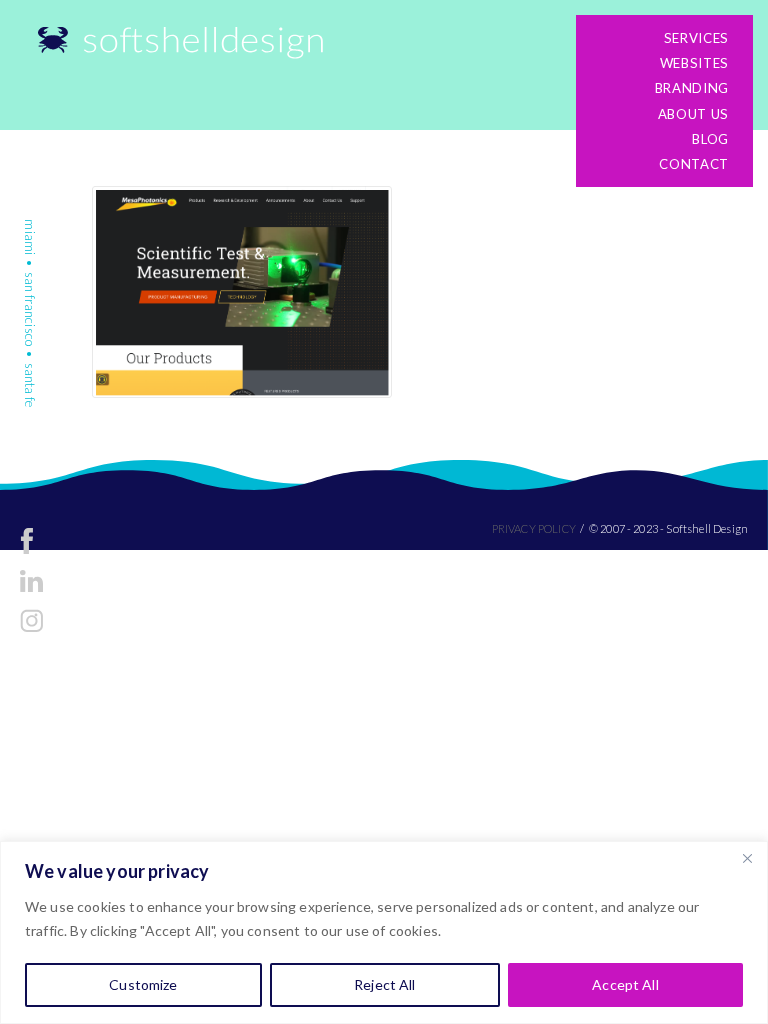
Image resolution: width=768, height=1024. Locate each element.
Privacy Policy (534, 528)
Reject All (384, 984)
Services (696, 38)
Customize (143, 984)
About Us (693, 114)
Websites (694, 63)
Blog (710, 139)
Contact (694, 164)
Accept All (625, 984)
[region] (384, 932)
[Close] (747, 858)
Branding (692, 88)
